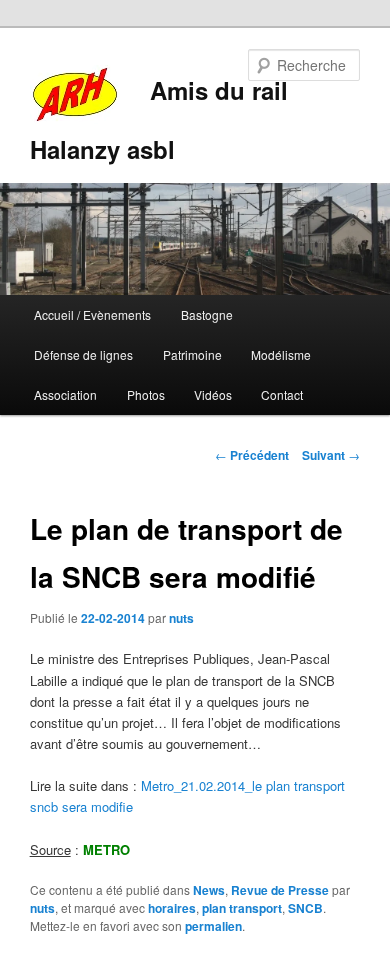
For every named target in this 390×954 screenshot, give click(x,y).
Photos (146, 394)
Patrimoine (192, 354)
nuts (181, 618)
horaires (172, 908)
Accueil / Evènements (92, 314)
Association (65, 394)
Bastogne (207, 314)
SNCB (305, 908)
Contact (282, 394)
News (209, 890)
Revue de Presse (280, 890)
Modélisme (281, 354)
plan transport (242, 908)
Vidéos (213, 394)
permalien (213, 926)
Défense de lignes (83, 354)
